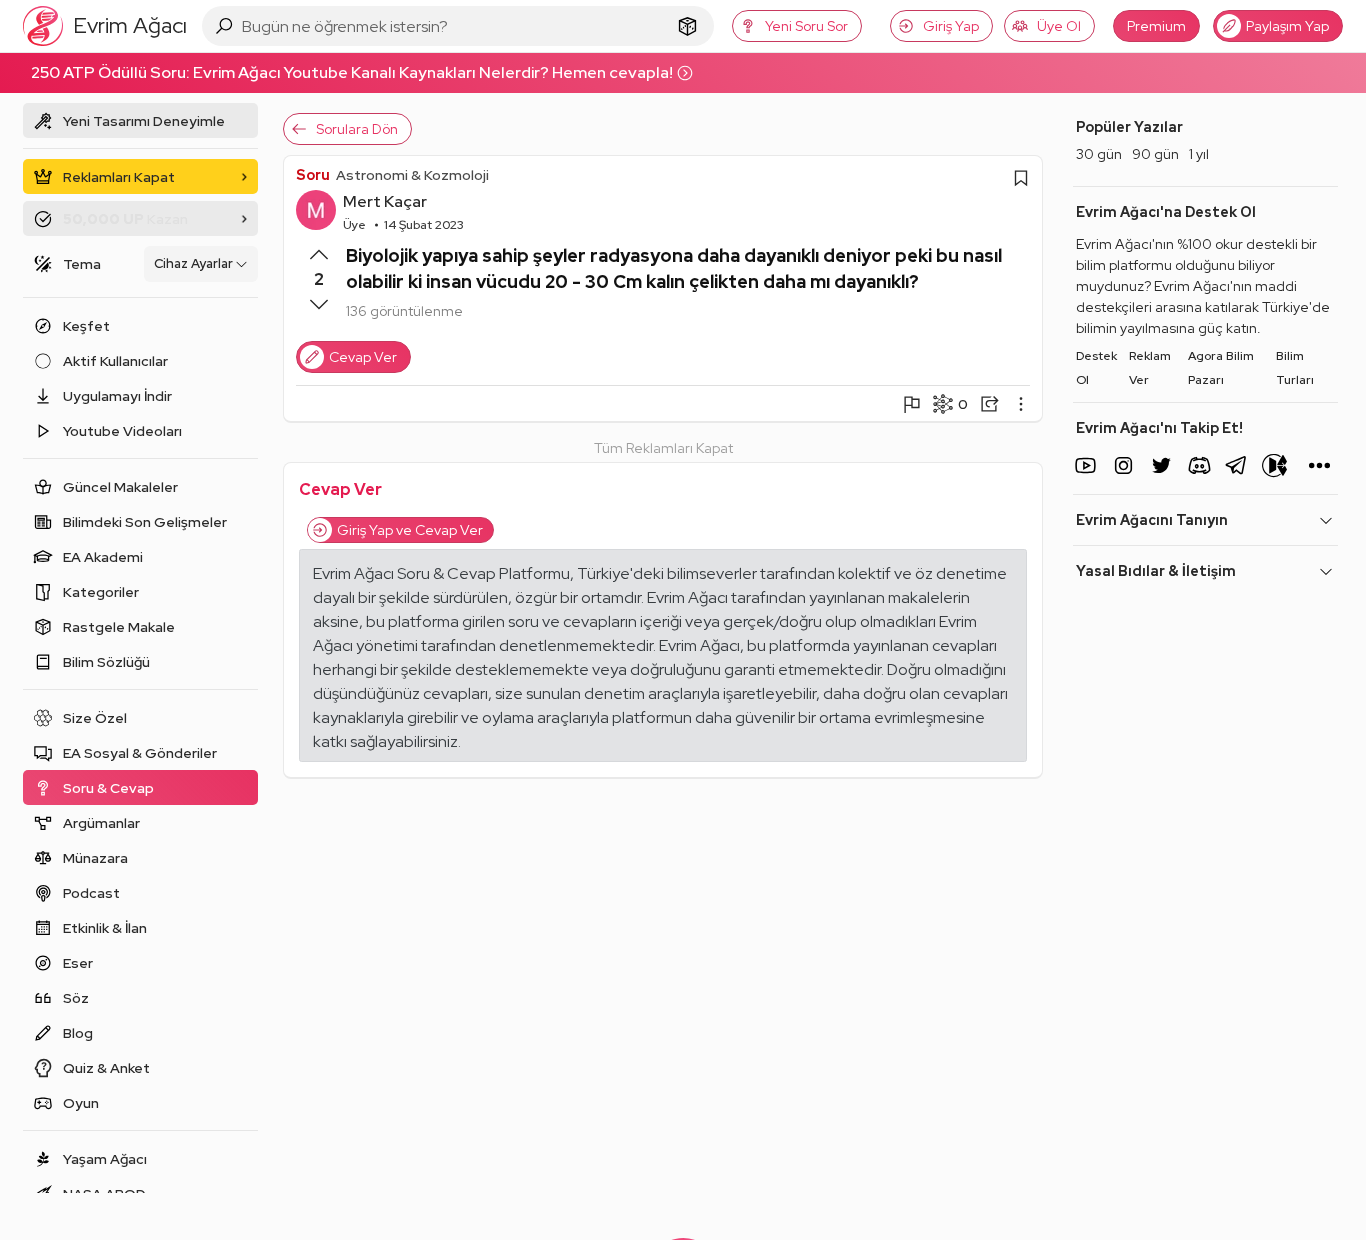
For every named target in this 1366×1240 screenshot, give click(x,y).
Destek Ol (1096, 368)
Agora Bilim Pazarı (1221, 368)
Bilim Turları (1295, 368)
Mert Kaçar (385, 201)
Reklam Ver (1150, 368)
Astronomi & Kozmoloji (412, 175)
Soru (313, 175)
